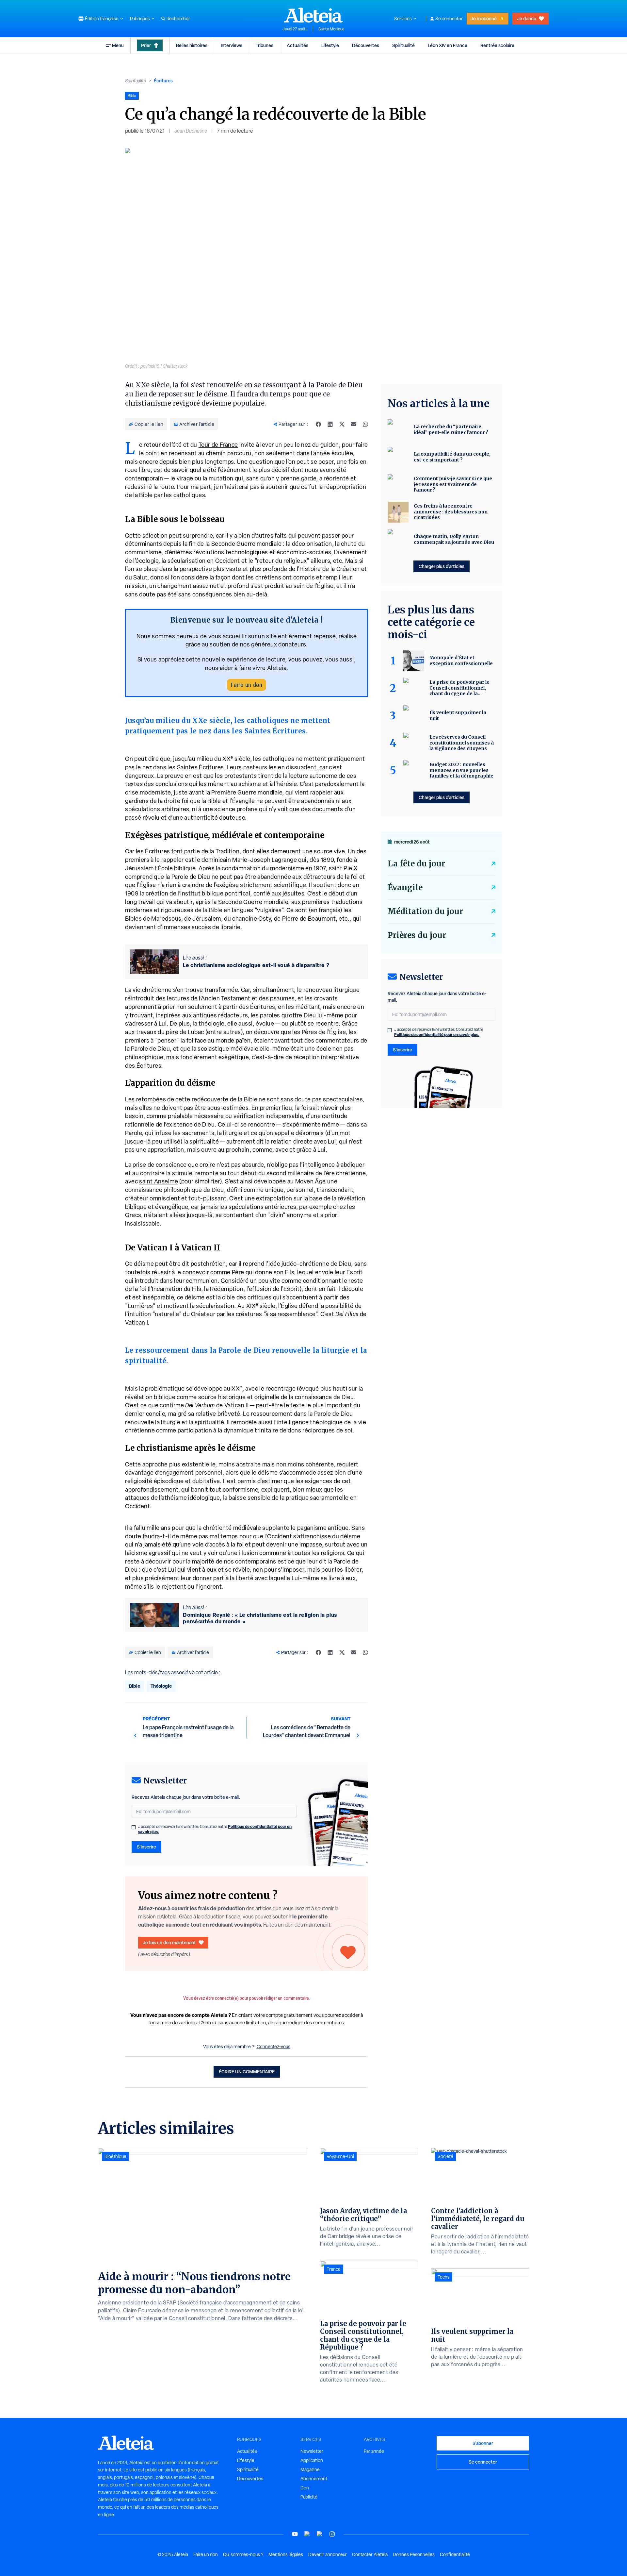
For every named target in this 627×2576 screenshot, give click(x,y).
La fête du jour (416, 864)
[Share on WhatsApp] (365, 424)
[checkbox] (134, 1827)
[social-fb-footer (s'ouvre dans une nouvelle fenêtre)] (307, 2534)
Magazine (310, 2469)
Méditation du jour (425, 911)
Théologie (161, 1686)
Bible (135, 1686)
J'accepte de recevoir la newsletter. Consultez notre (215, 1829)
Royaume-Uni (340, 2156)
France (334, 2269)
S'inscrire (146, 1847)
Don (305, 2488)
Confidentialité (455, 2554)
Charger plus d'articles (442, 566)
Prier (146, 45)
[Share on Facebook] (318, 424)
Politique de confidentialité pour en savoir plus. (437, 1035)
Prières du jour (417, 935)
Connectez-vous (273, 2047)
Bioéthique (115, 2156)
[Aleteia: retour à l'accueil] (313, 15)
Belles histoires (192, 45)
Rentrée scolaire (497, 45)
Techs (444, 2277)
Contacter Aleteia (370, 2554)
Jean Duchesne (191, 131)
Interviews (232, 45)
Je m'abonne (484, 18)
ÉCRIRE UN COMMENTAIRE (247, 2072)
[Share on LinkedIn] (330, 424)
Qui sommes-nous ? (243, 2554)
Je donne (527, 18)
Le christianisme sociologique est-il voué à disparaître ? (256, 965)
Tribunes (265, 45)
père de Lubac (185, 1032)
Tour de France (218, 445)
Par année (374, 2451)
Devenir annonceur (328, 2554)
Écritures (163, 81)
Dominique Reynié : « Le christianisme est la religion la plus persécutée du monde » (260, 1618)
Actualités (297, 45)
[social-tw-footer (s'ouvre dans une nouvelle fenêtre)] (320, 2534)
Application (312, 2460)
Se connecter (449, 19)
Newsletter (312, 2451)
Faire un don (247, 685)
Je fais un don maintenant (169, 1942)
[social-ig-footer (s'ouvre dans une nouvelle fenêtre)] (332, 2534)
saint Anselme (159, 1181)
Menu (118, 45)
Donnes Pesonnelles (414, 2554)
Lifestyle (330, 45)
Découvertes (366, 45)
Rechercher (178, 19)
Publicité (309, 2497)
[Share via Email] (354, 424)
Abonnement (314, 2479)
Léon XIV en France (448, 45)
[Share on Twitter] (342, 424)
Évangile (405, 887)
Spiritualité (403, 45)
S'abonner (483, 2443)
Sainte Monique (331, 29)
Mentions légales (286, 2554)
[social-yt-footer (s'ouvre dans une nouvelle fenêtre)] (295, 2534)
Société (445, 2156)
